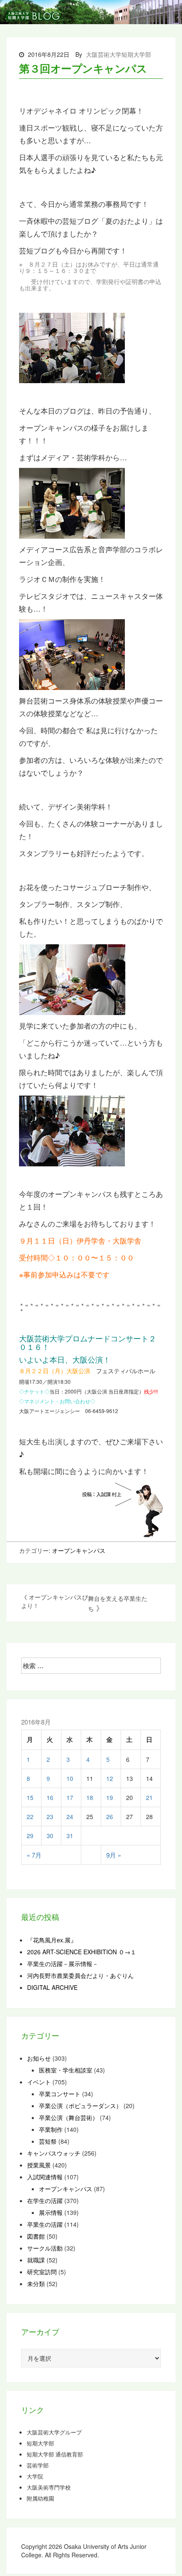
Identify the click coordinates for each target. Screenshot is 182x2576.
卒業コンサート (60, 2094)
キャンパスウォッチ (54, 2153)
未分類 (36, 2284)
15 (30, 1797)
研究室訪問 (42, 2272)
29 (30, 1836)
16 (50, 1797)
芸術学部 (38, 2465)
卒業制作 (51, 2129)
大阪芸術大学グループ (54, 2432)
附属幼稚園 (40, 2498)
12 (110, 1778)
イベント (39, 2082)
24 (70, 1817)
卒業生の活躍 (45, 2224)
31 (70, 1836)
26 (110, 1817)
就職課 (36, 2260)
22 (30, 1817)
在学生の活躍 (45, 2200)
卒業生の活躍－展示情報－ (63, 1964)
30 (50, 1836)
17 (70, 1797)
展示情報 (51, 2212)
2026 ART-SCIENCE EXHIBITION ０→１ (82, 1952)
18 (90, 1797)
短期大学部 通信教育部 (55, 2454)
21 (149, 1797)
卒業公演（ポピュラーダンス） (80, 2106)
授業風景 (39, 2165)
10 (70, 1778)
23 (50, 1817)
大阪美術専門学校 (49, 2487)
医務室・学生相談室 (66, 2070)
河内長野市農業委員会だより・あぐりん (80, 1975)
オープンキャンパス (79, 1550)
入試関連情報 (45, 2177)
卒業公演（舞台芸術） (69, 2117)
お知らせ (39, 2058)
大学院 (35, 2476)
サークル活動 (45, 2248)
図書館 (36, 2236)
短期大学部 (40, 2443)
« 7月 (34, 1855)
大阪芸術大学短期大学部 (119, 54)
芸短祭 (48, 2141)
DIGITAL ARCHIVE (52, 1987)
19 (110, 1797)
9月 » (114, 1855)
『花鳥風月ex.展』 (52, 1940)
